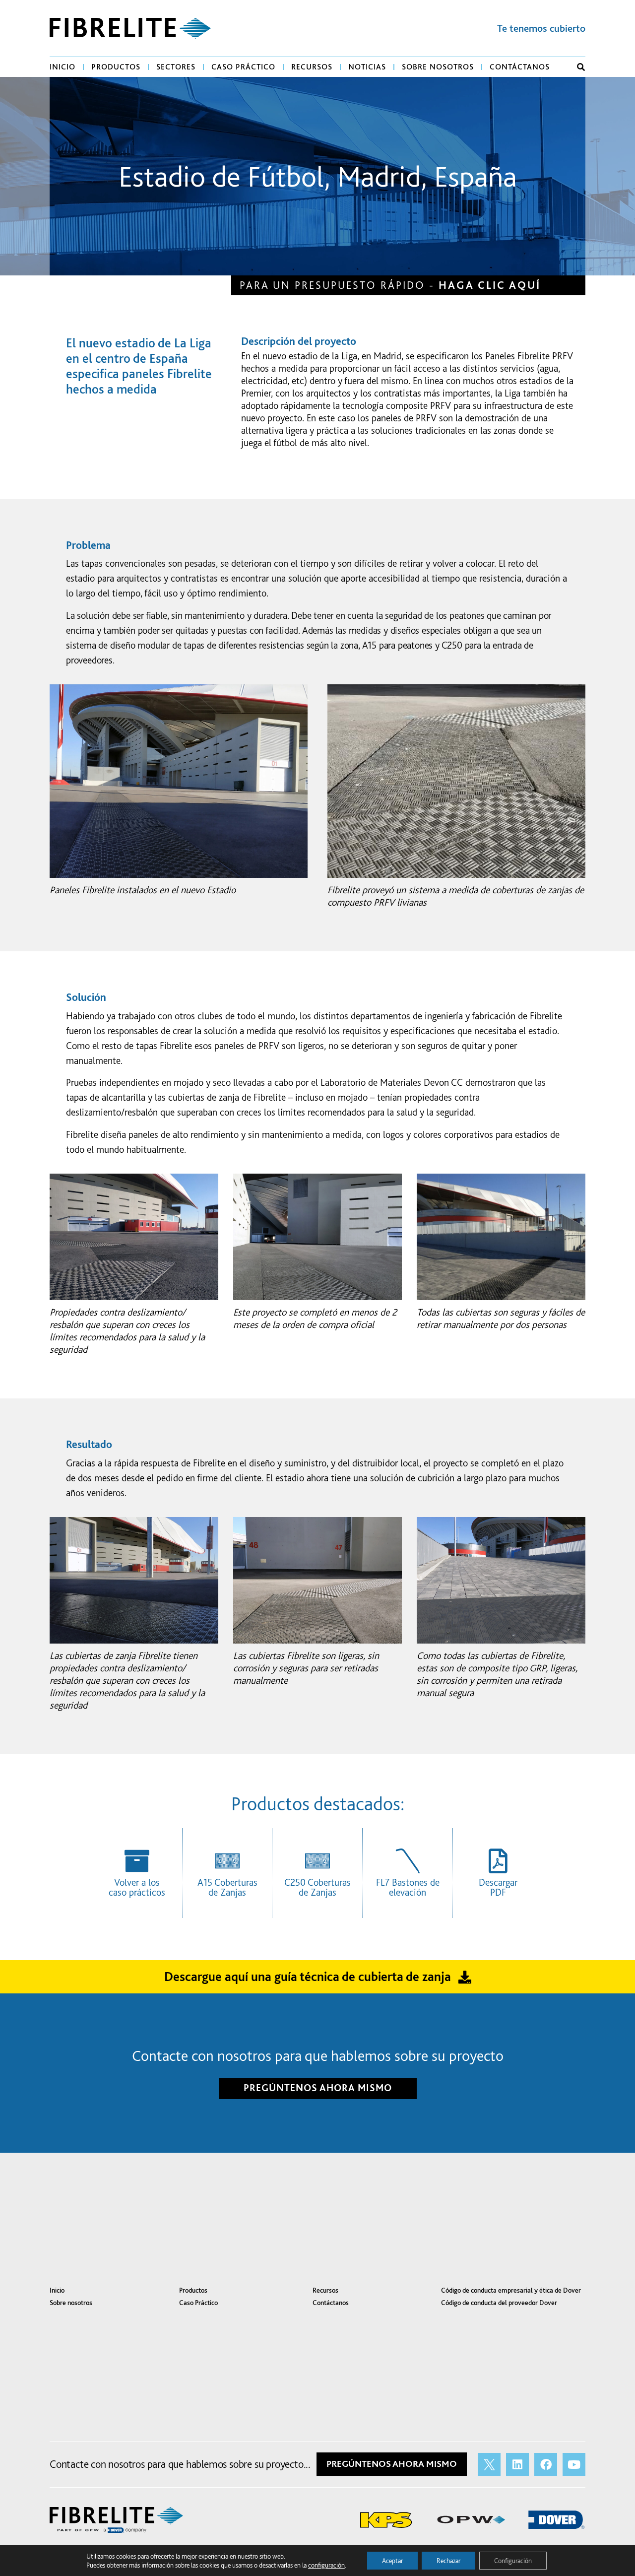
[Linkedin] (517, 2464)
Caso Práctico (243, 67)
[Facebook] (546, 2464)
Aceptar (392, 2561)
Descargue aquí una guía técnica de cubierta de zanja (308, 1976)
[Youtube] (574, 2464)
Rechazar (448, 2561)
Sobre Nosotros (438, 67)
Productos (116, 67)
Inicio (63, 67)
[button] (581, 67)
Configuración (513, 2561)
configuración (326, 2565)
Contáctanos (520, 67)
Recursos (312, 67)
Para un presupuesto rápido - (390, 285)
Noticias (367, 67)
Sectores (176, 67)
